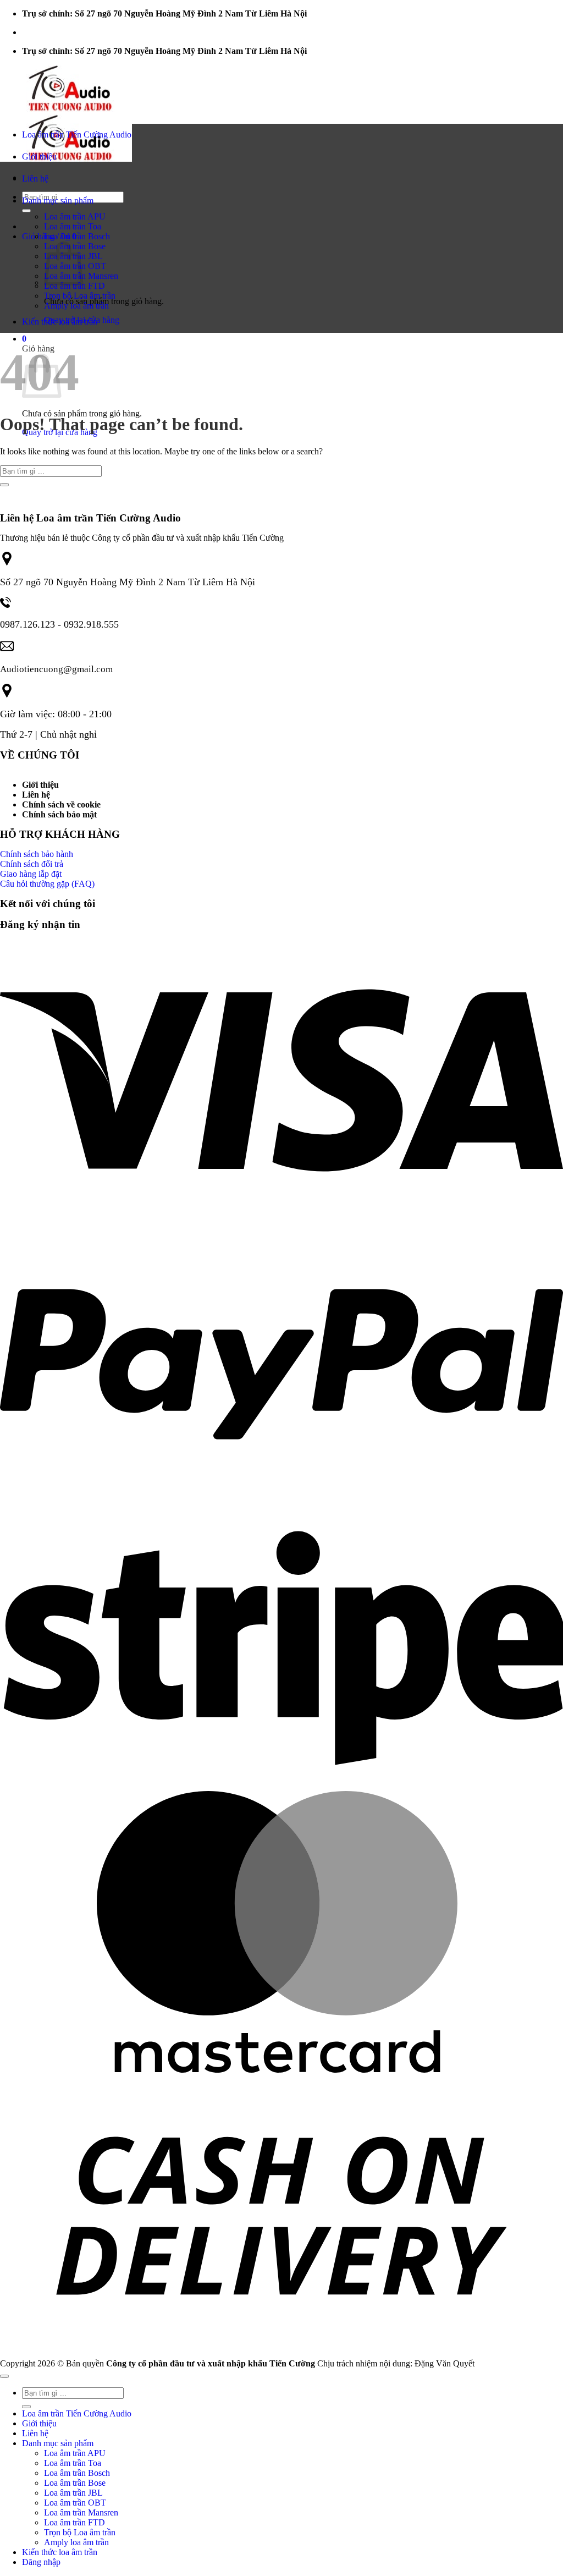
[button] (24, 339)
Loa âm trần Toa (73, 226)
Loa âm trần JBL (73, 2493)
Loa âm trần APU (75, 216)
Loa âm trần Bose (75, 2483)
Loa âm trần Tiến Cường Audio (77, 134)
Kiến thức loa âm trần (60, 322)
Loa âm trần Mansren (81, 2512)
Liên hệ (35, 178)
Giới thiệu (39, 156)
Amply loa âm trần (76, 306)
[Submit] (26, 211)
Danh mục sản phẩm (58, 201)
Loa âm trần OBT (75, 2503)
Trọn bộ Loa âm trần (80, 296)
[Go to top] (4, 2376)
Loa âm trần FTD (74, 286)
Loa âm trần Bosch (77, 236)
